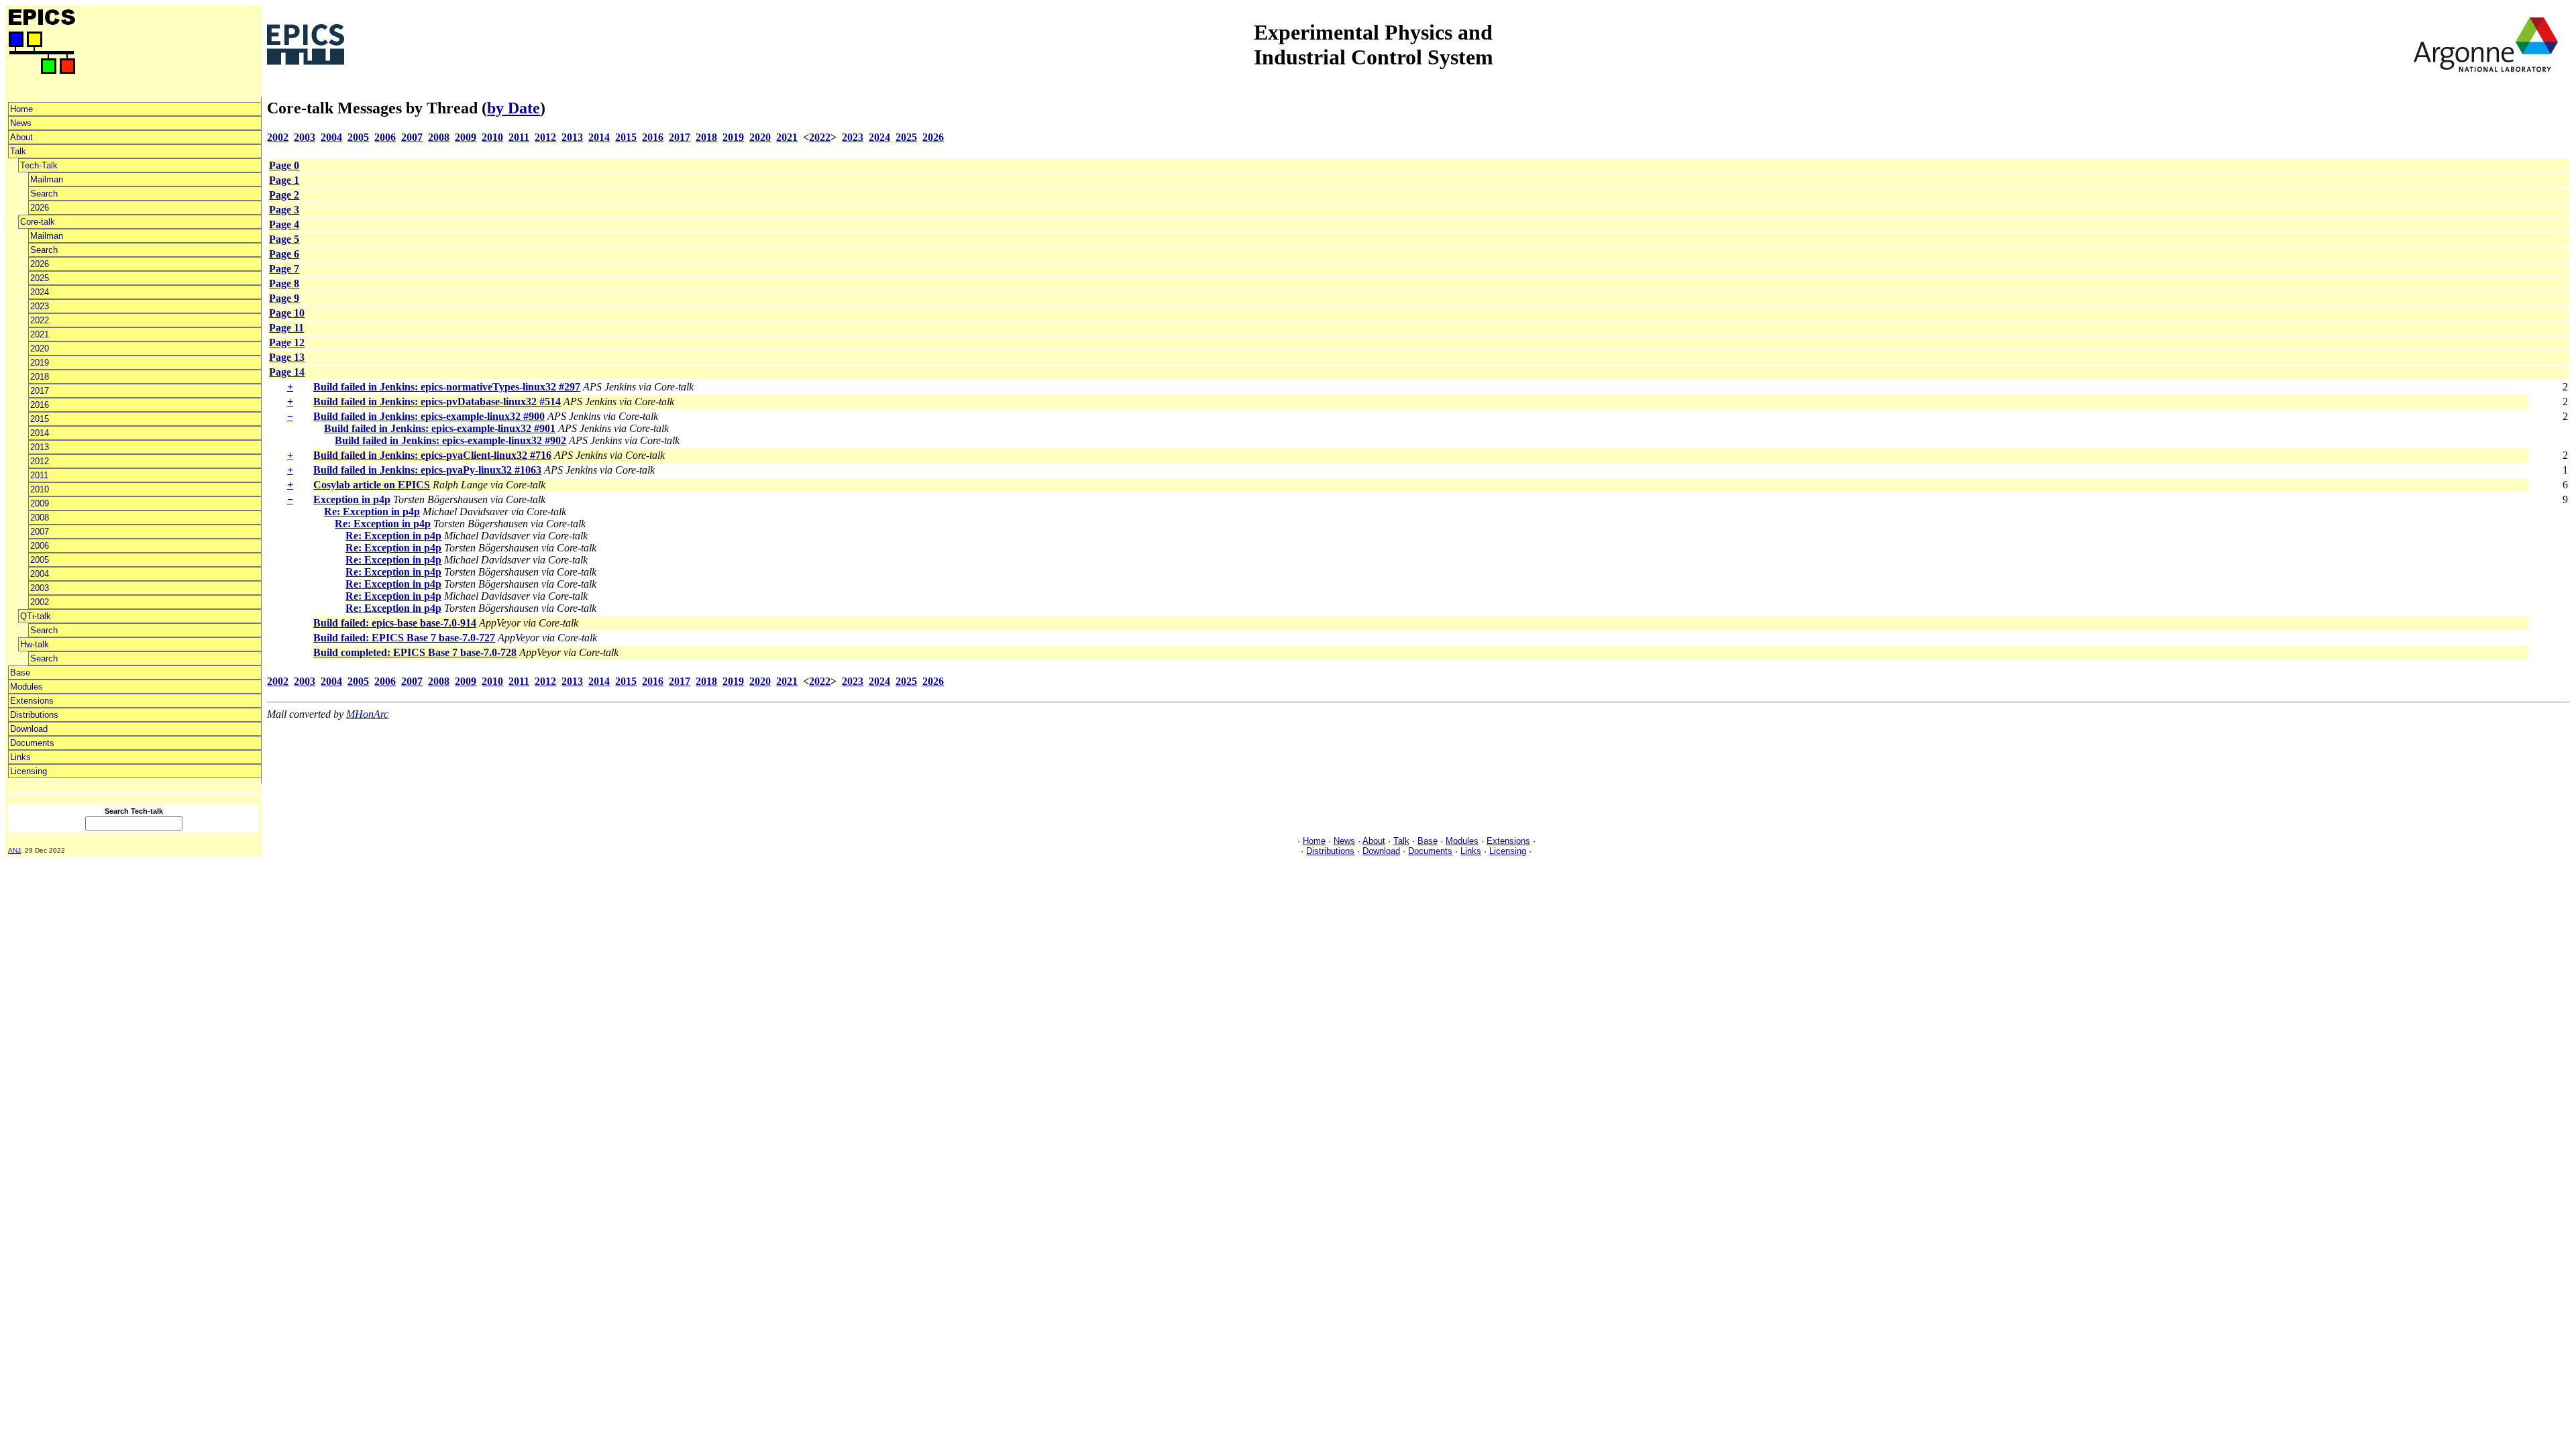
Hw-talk (35, 644)
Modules (26, 687)
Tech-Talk (39, 165)
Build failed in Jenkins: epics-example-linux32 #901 (440, 428)
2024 (40, 292)
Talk (18, 151)
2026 (40, 208)
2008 (40, 518)
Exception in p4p (352, 499)
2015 (40, 419)
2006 (40, 546)
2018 (40, 377)
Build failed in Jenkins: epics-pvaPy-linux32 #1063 (427, 470)
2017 (40, 391)
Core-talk (38, 222)
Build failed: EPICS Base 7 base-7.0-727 (404, 638)
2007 (40, 532)
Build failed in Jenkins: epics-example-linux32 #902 (450, 440)
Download (29, 729)
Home (21, 109)
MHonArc (367, 714)
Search (44, 194)
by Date (514, 108)
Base (20, 673)
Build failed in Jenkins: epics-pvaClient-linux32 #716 (432, 455)
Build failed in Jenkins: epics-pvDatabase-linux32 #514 (437, 401)
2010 (40, 489)
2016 (40, 405)
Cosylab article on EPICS (372, 485)
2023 (40, 306)
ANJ (14, 850)
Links (20, 757)
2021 (40, 334)
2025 (40, 278)
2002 (40, 602)
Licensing (29, 771)
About (21, 137)
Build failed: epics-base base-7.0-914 (395, 623)
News (21, 123)
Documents (32, 743)
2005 (40, 560)
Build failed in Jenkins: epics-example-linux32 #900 (429, 416)
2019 (40, 363)
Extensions (32, 701)
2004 (40, 574)
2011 (39, 475)
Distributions (34, 715)
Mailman (47, 179)
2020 (40, 348)
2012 (40, 461)
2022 (40, 320)
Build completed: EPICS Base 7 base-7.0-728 (415, 652)
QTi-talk (36, 616)
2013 (40, 447)
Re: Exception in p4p (372, 512)
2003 (40, 588)
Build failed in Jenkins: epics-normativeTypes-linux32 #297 (447, 387)
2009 (40, 503)
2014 (40, 433)
